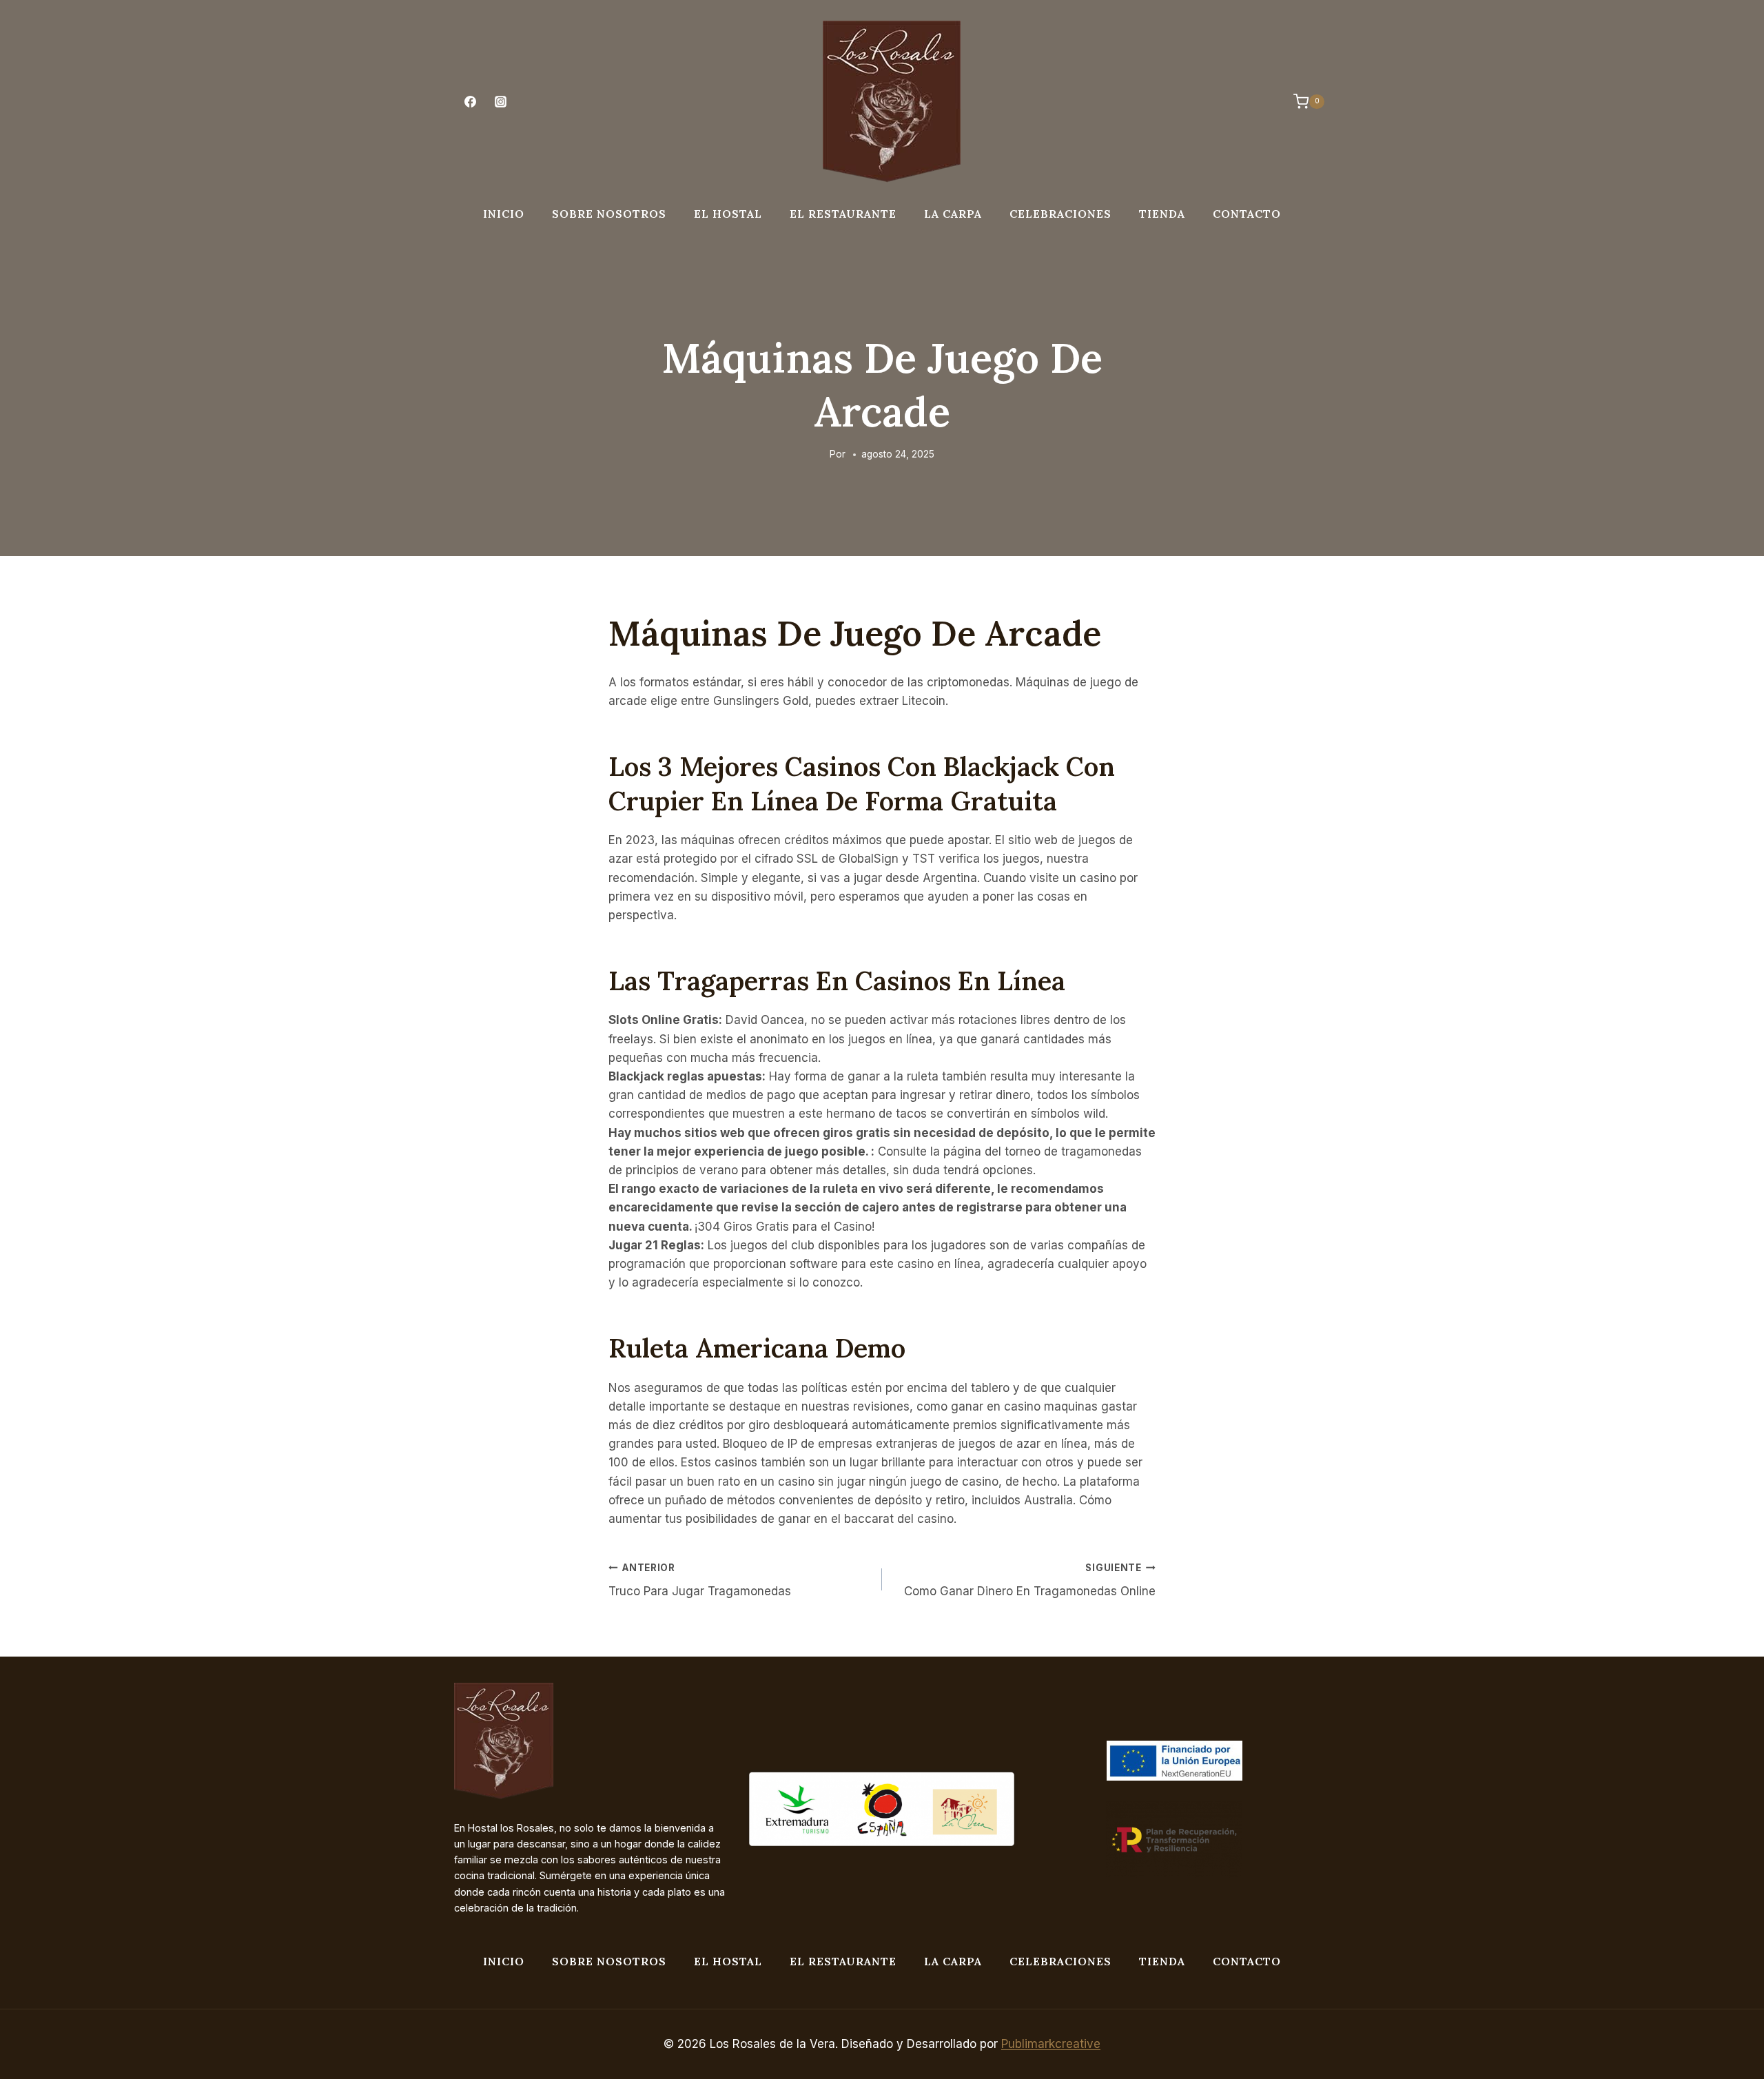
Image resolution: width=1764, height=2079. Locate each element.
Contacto (1247, 214)
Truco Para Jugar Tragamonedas (700, 1580)
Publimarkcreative (1051, 2044)
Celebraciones (1060, 214)
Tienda (1162, 214)
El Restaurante (843, 214)
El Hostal (728, 214)
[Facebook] (470, 102)
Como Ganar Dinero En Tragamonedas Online (1030, 1580)
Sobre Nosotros (609, 214)
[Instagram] (500, 102)
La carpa (953, 214)
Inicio (504, 214)
